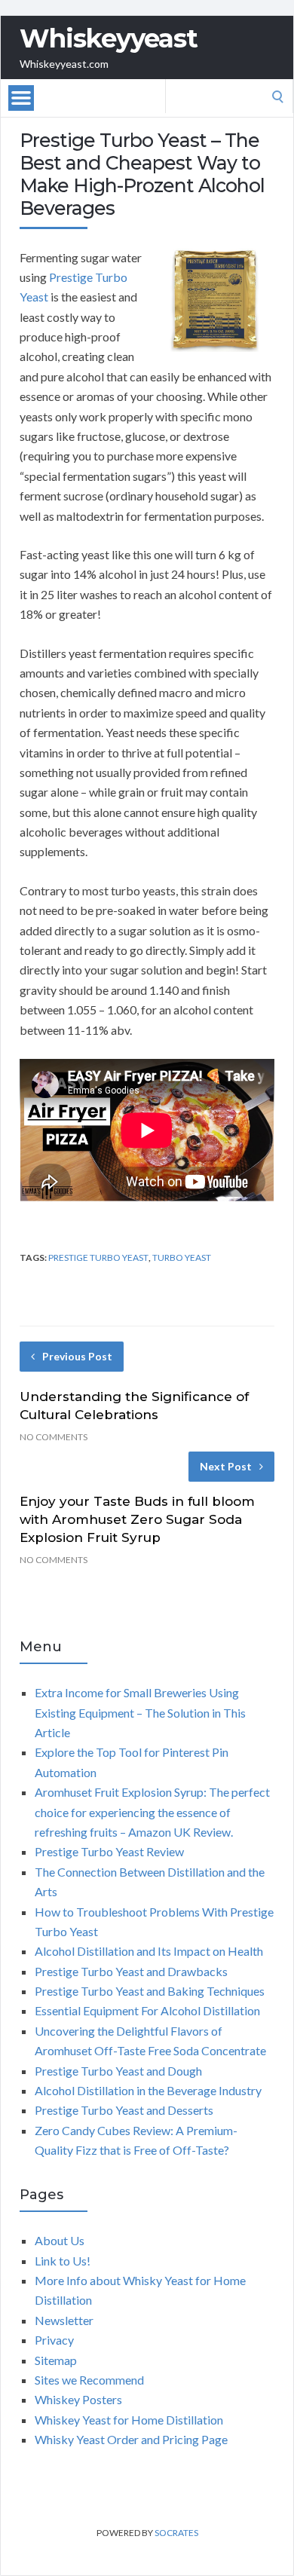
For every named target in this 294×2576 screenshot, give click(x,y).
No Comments (54, 1437)
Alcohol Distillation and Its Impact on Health (149, 1951)
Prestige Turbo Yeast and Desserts (124, 2110)
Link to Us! (63, 2261)
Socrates (176, 2533)
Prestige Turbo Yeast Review (109, 1851)
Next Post (226, 1466)
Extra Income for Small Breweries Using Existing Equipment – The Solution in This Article (140, 1712)
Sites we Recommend (89, 2380)
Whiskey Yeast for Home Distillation (129, 2420)
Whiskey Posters (78, 2399)
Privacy (54, 2340)
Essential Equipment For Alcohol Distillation (147, 2010)
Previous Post (77, 1356)
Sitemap (56, 2360)
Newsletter (64, 2320)
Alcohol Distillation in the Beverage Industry (148, 2090)
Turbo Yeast (182, 1257)
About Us (60, 2240)
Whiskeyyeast (109, 38)
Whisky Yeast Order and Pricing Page (131, 2439)
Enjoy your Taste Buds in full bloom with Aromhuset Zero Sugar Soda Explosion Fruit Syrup (137, 1519)
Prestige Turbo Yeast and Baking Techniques (150, 1991)
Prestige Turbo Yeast (98, 1257)
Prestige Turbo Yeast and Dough (118, 2071)
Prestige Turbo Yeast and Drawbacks (131, 1971)
